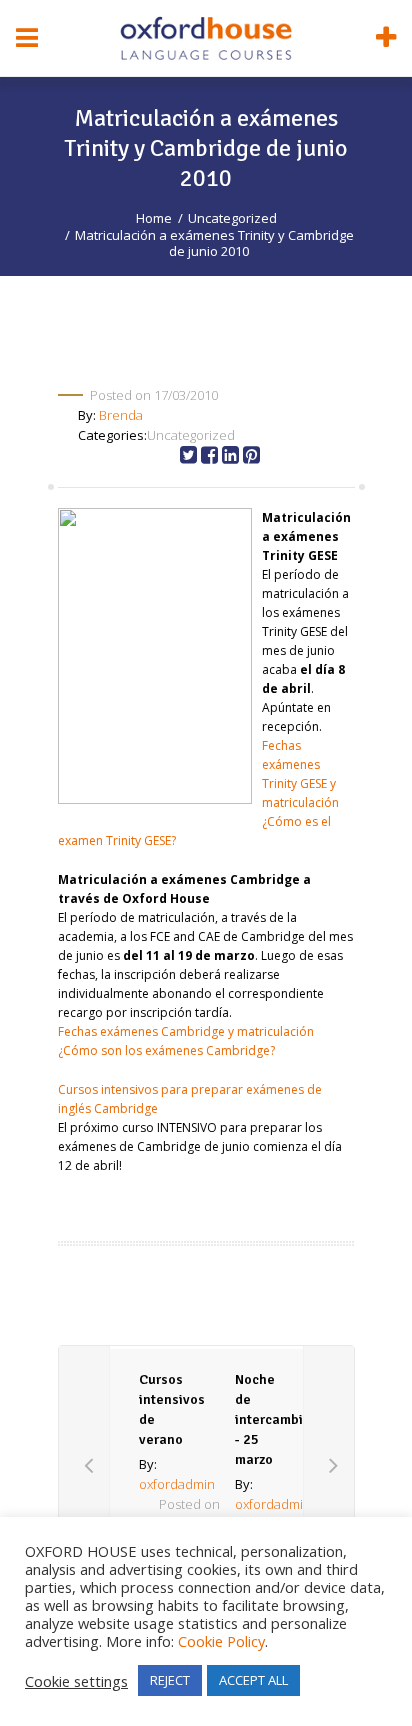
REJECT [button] (170, 1680)
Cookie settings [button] (76, 1681)
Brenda (121, 415)
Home (154, 218)
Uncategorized (232, 218)
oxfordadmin (177, 1484)
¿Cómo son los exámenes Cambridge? (166, 1050)
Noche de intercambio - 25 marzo (273, 1419)
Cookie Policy (221, 1641)
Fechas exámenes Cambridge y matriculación (186, 1031)
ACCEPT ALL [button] (253, 1680)
